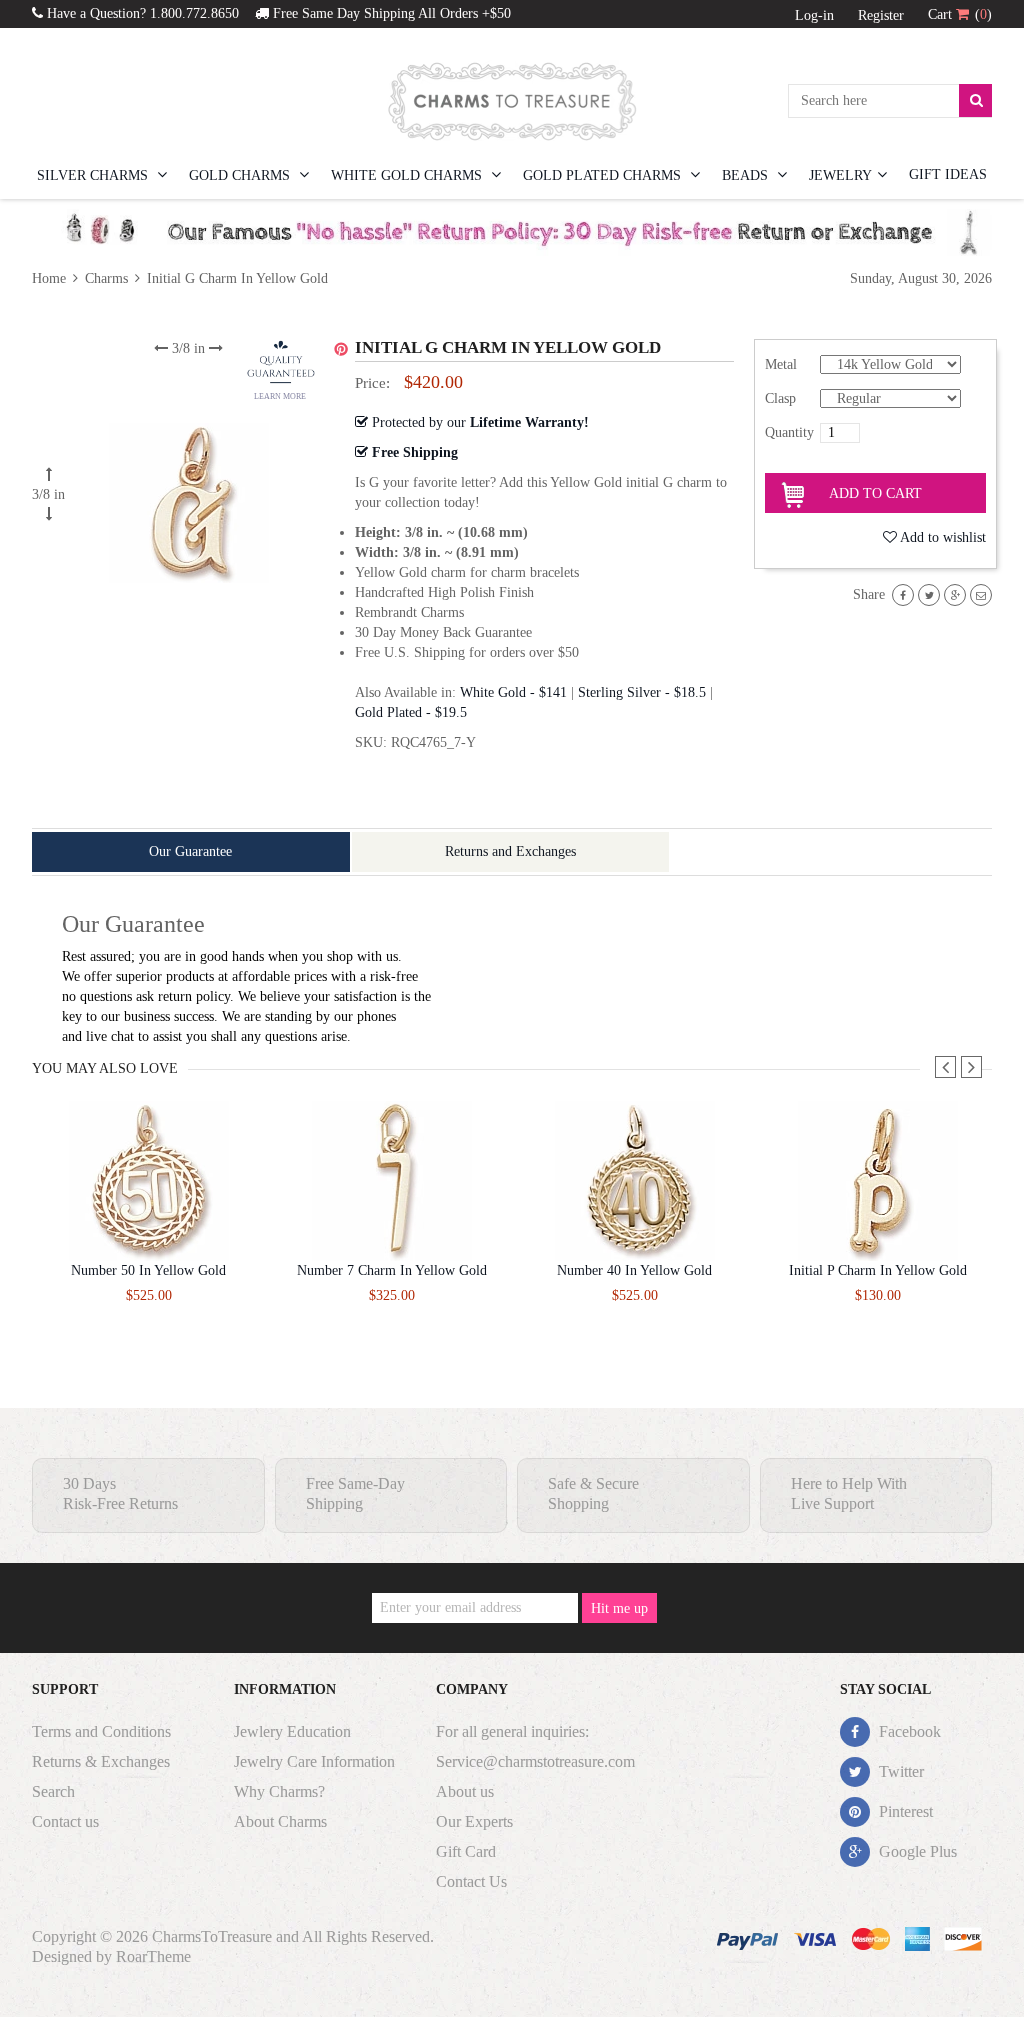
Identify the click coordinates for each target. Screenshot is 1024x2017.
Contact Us (471, 1881)
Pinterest (904, 1811)
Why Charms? (279, 1791)
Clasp (780, 398)
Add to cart (875, 493)
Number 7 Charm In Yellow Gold (392, 1270)
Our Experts (474, 1821)
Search (53, 1791)
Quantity (789, 432)
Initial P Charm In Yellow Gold (878, 1270)
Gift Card (466, 1851)
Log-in (814, 15)
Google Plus (916, 1851)
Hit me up (619, 1608)
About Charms (280, 1821)
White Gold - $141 (513, 692)
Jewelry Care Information (314, 1761)
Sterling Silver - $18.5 (642, 692)
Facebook (908, 1731)
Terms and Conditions (101, 1731)
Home (51, 278)
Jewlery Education (292, 1731)
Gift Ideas (948, 174)
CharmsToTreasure (212, 1936)
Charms (106, 278)
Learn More (280, 396)
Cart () (960, 14)
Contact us (65, 1821)
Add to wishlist (943, 537)
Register (881, 15)
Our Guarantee (190, 851)
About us (465, 1791)
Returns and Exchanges (510, 851)
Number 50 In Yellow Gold (148, 1270)
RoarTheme (153, 1956)
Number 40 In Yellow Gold (634, 1270)
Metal (781, 364)
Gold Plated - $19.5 (411, 712)
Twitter (899, 1771)
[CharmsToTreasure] (512, 101)
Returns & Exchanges (101, 1761)
